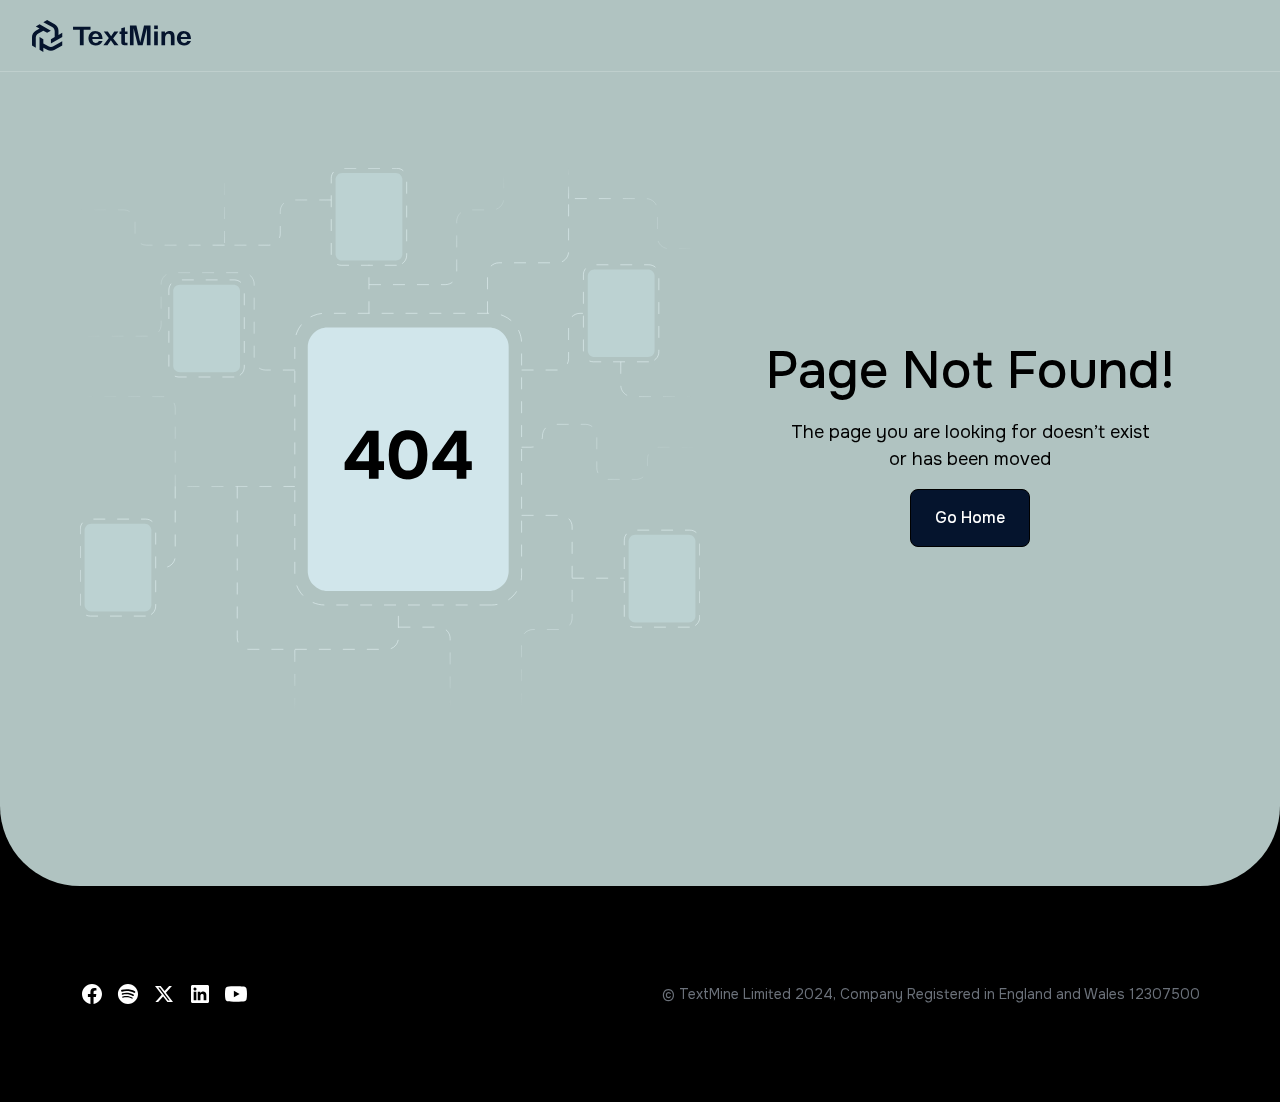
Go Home (970, 517)
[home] (412, 36)
